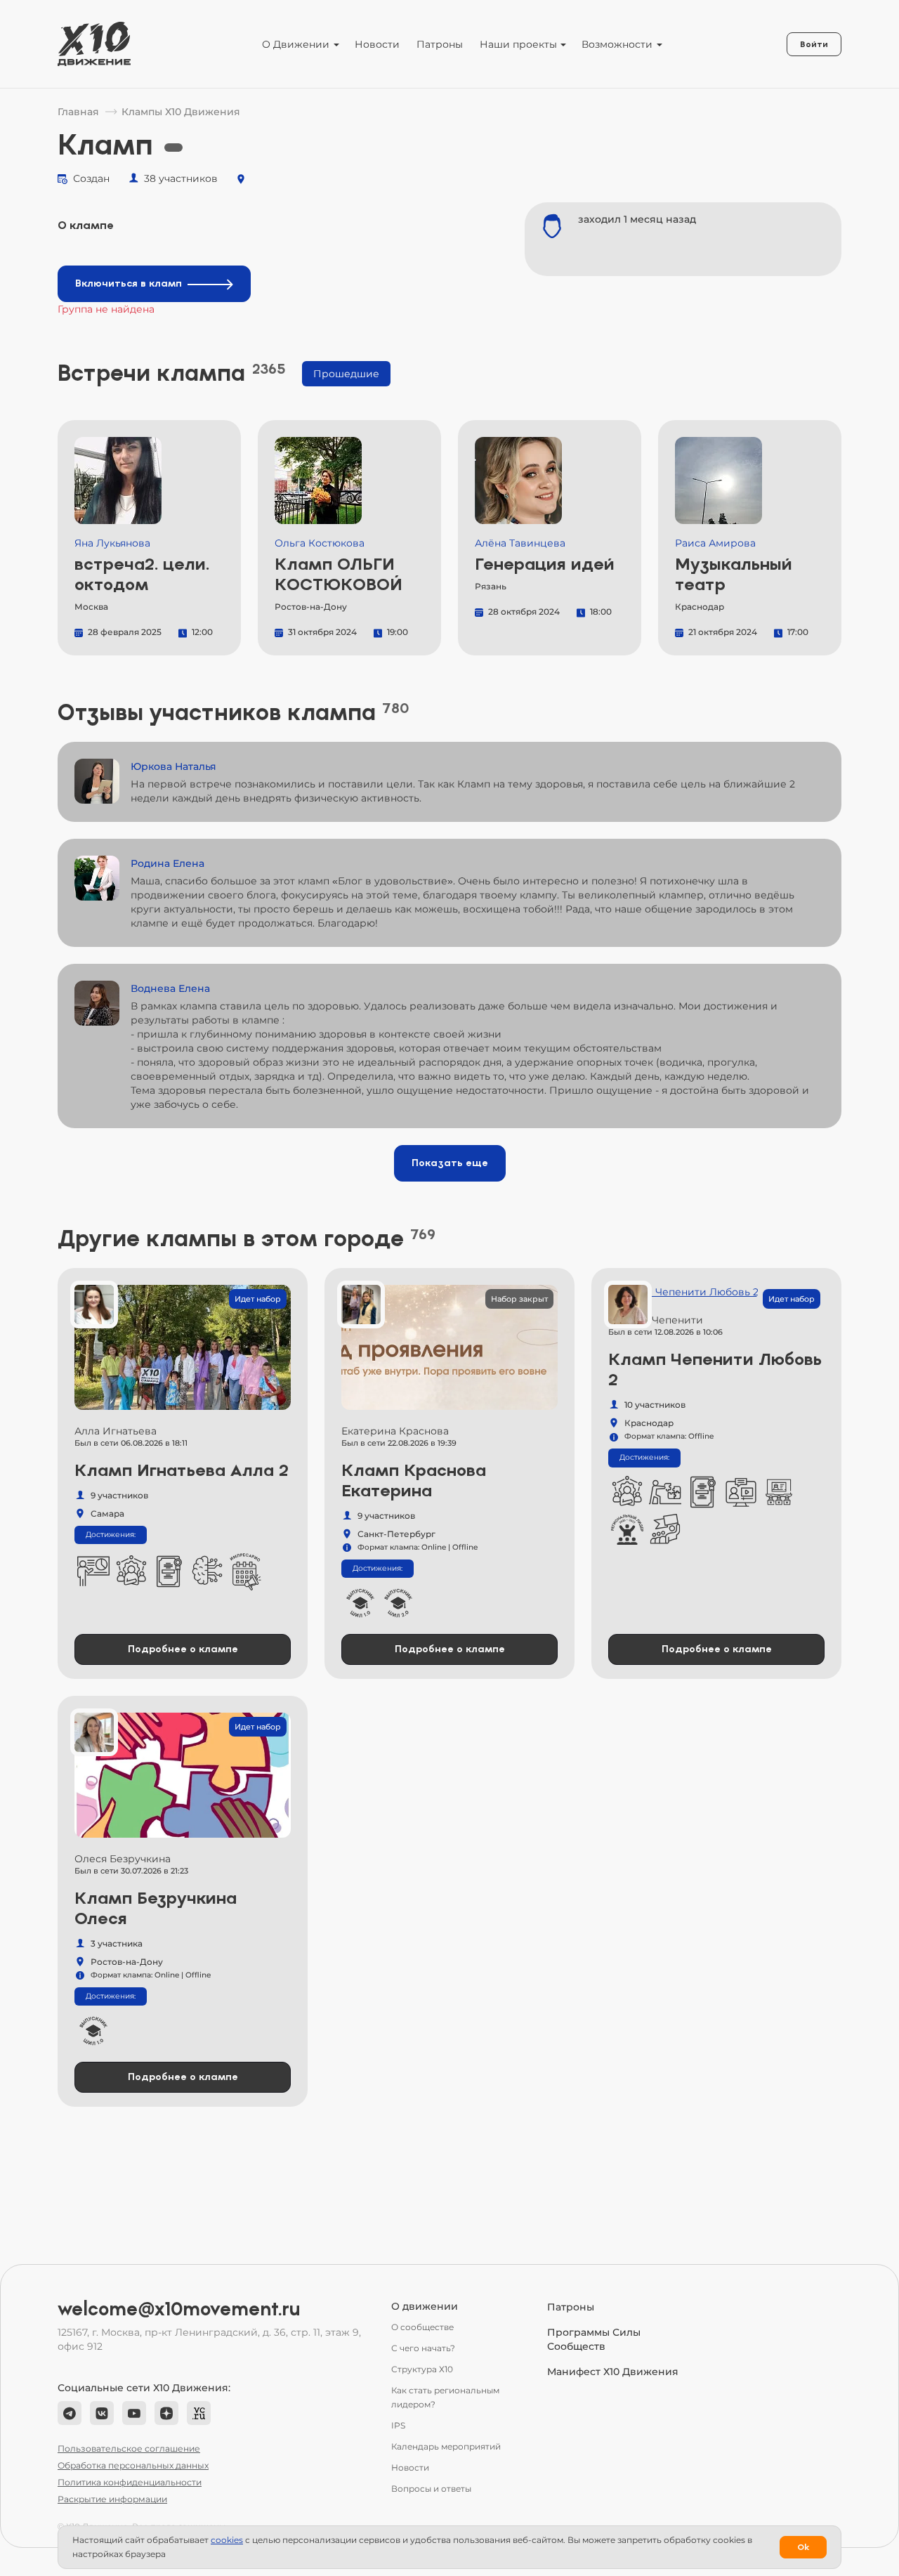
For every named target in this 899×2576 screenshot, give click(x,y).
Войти (814, 44)
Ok (803, 2547)
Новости (377, 44)
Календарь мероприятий (446, 2446)
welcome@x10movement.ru (179, 2309)
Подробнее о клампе (183, 1649)
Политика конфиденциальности (130, 2482)
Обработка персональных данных (133, 2465)
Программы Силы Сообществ (594, 2339)
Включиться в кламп (129, 283)
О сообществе (422, 2327)
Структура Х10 (422, 2369)
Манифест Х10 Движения (613, 2372)
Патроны (440, 44)
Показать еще (450, 1163)
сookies (227, 2540)
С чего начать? (423, 2348)
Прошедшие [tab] (346, 374)
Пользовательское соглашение (129, 2448)
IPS (398, 2425)
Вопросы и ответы (431, 2489)
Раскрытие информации (112, 2499)
